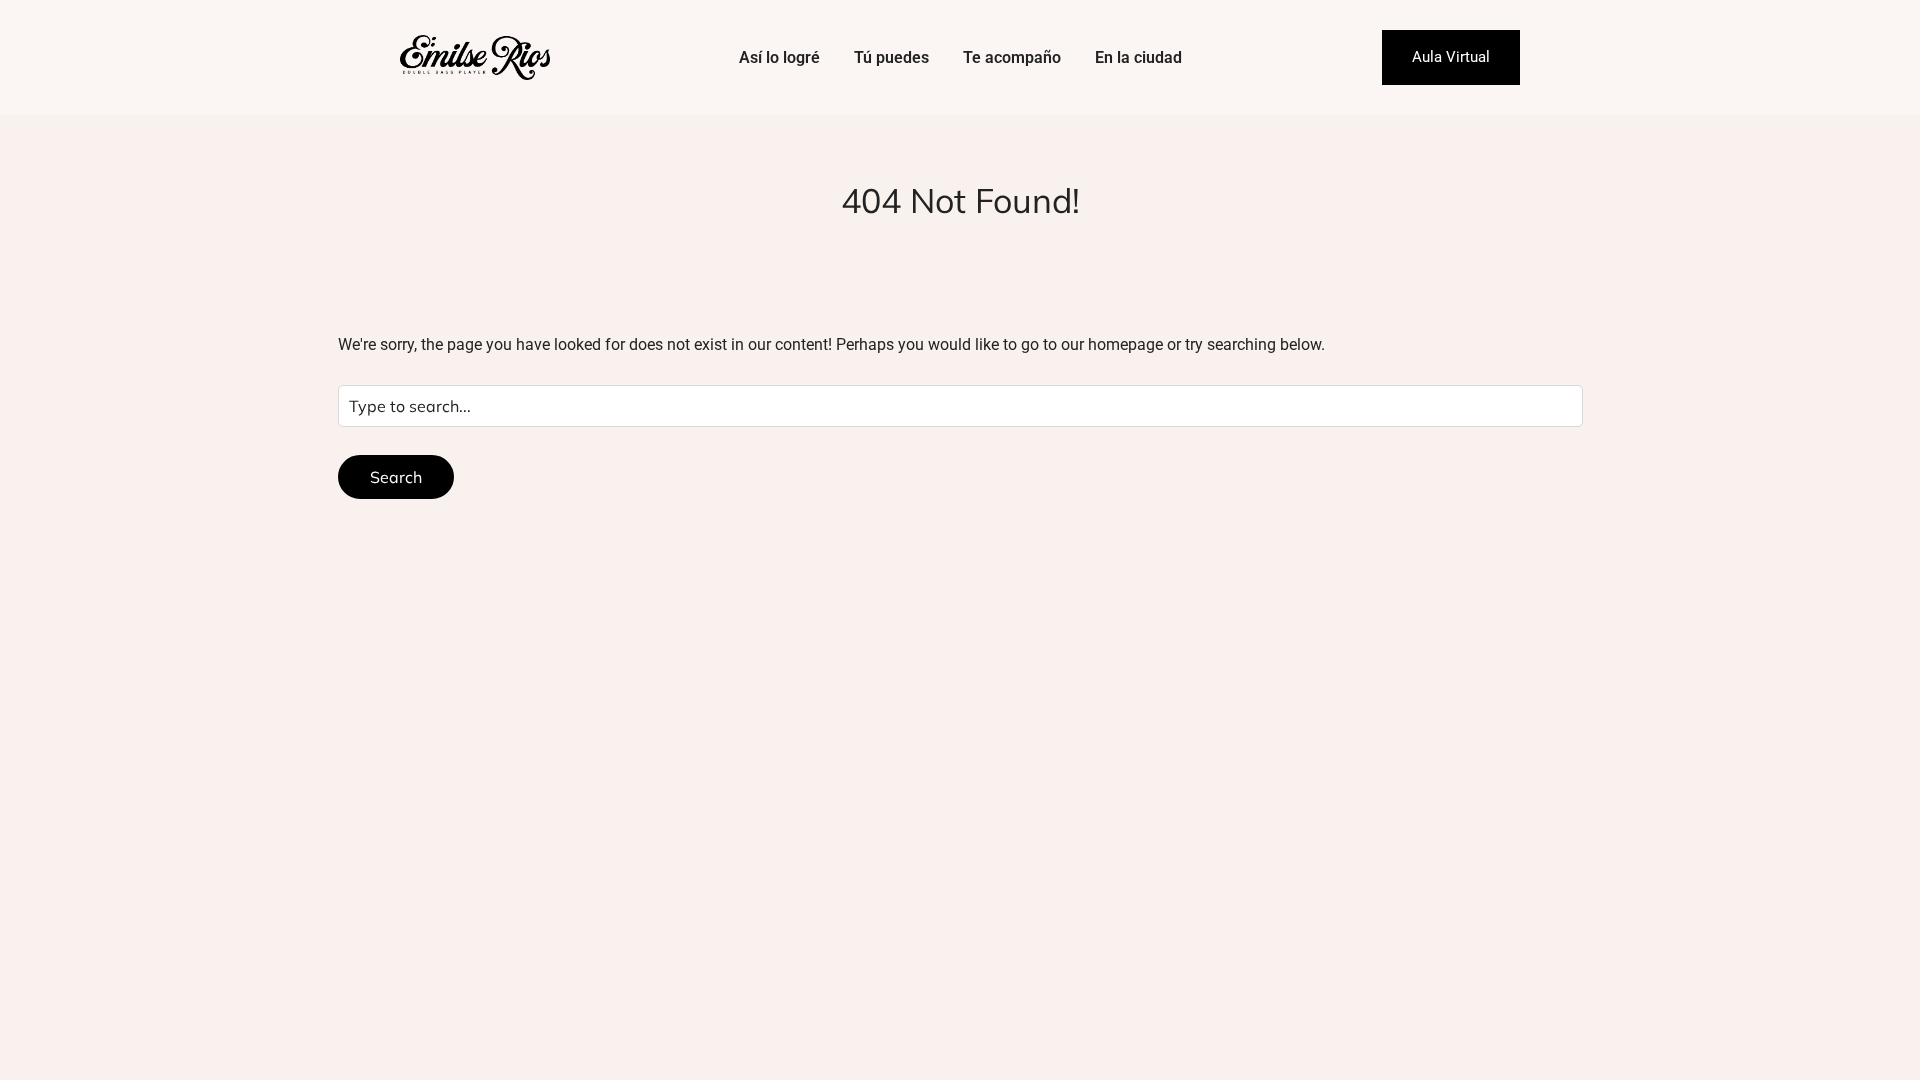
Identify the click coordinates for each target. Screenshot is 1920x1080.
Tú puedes (891, 57)
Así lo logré (779, 57)
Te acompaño (1012, 57)
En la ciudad (1138, 57)
